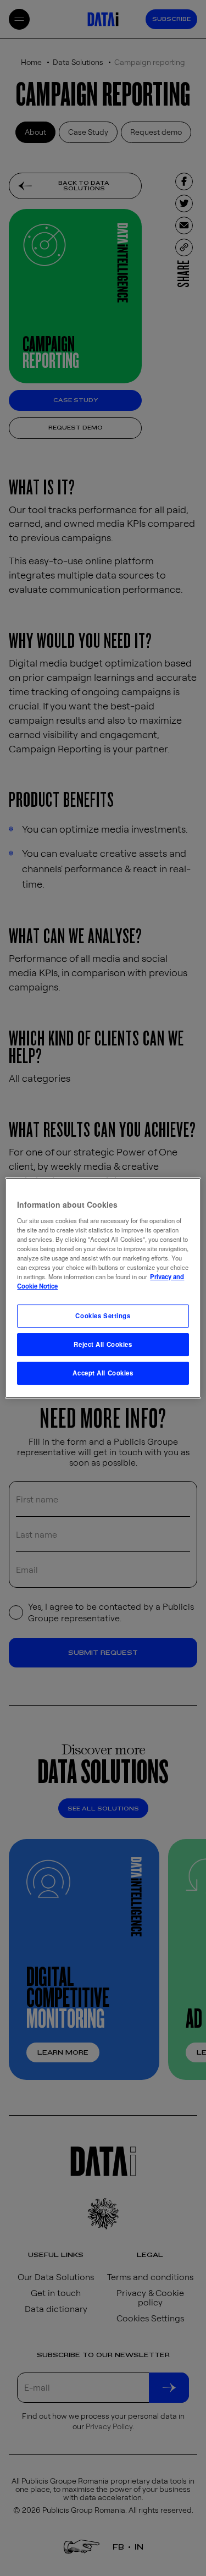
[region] (103, 1288)
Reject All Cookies (103, 1344)
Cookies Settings (103, 1315)
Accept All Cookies (103, 1373)
